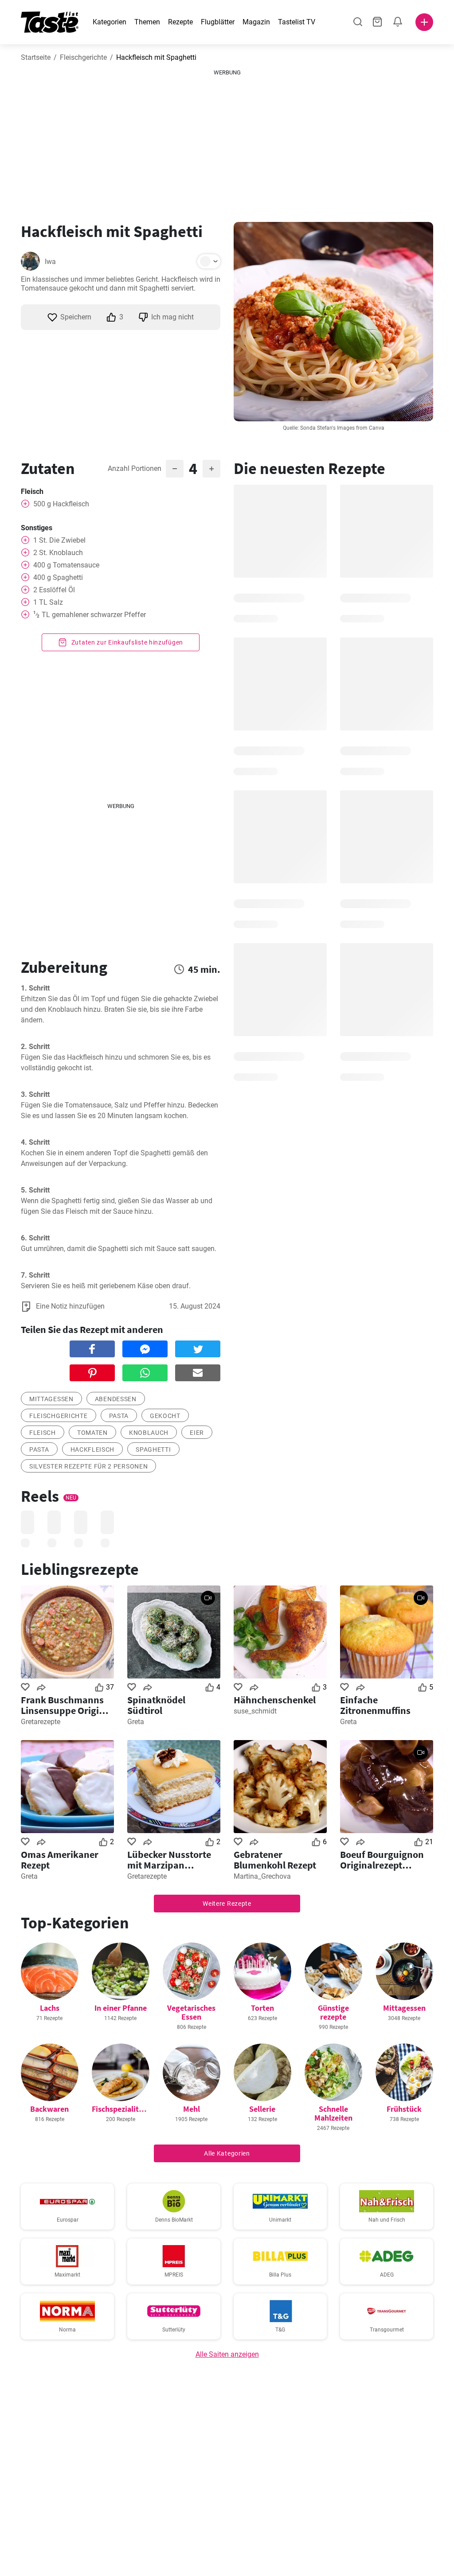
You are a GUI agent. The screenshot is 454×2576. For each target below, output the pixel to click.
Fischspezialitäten (123, 2109)
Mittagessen (51, 1399)
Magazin (256, 22)
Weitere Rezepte (227, 1904)
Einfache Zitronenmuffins (375, 1705)
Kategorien (110, 22)
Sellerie (262, 2109)
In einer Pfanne (121, 2008)
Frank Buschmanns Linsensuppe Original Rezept (67, 1705)
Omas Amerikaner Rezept (60, 1860)
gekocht (165, 1416)
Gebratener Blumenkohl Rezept (275, 1860)
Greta (136, 1722)
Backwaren (49, 2109)
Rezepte (180, 22)
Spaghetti (153, 1449)
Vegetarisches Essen (191, 2012)
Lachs (50, 2008)
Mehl (192, 2109)
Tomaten (92, 1433)
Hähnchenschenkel (275, 1700)
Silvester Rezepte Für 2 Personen (88, 1466)
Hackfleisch (93, 1449)
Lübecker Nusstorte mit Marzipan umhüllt (169, 1860)
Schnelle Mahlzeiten (333, 2113)
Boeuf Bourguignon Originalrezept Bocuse (382, 1860)
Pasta (119, 1416)
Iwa (50, 262)
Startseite (36, 57)
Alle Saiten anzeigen (227, 2354)
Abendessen (116, 1399)
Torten (262, 2008)
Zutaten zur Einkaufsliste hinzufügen (126, 642)
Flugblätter (218, 22)
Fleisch (43, 1433)
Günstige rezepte (333, 2012)
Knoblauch (149, 1433)
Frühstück (404, 2109)
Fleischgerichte (83, 57)
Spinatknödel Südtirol (156, 1705)
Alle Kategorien (227, 2153)
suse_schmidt (255, 1711)
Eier (197, 1433)
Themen (147, 22)
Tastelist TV (297, 22)
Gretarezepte (41, 1722)
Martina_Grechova (262, 1876)
